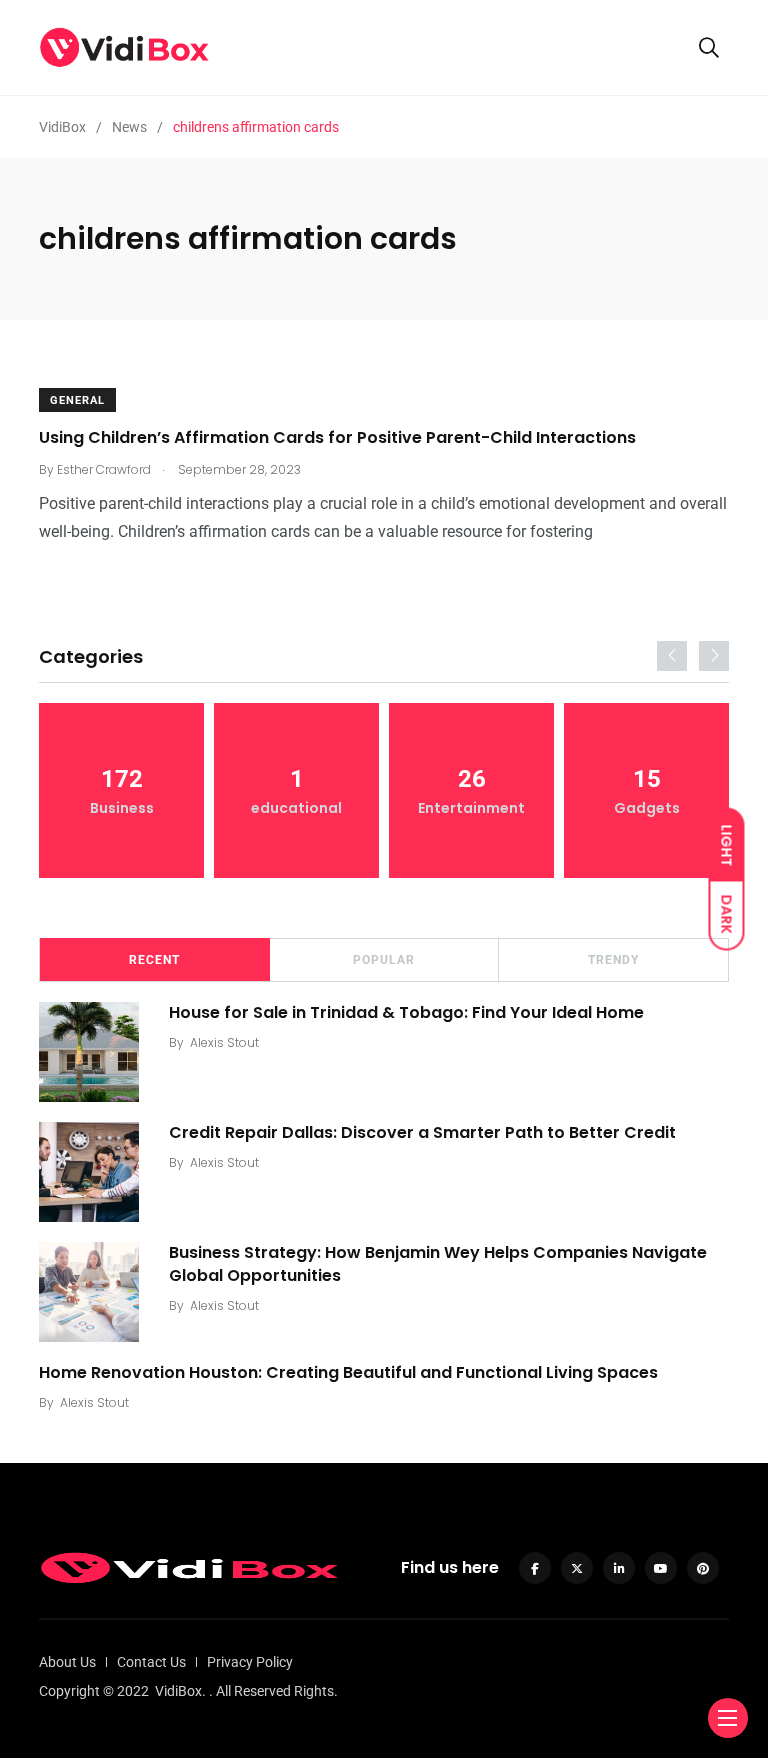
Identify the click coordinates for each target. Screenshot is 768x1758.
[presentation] (672, 656)
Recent (154, 960)
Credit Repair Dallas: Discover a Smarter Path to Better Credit (422, 1132)
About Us (67, 1662)
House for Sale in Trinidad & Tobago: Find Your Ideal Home (406, 1012)
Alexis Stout (224, 1042)
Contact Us (151, 1662)
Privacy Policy (250, 1662)
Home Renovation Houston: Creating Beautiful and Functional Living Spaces (348, 1372)
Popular (384, 960)
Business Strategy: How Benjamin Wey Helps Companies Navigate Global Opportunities (438, 1263)
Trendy (613, 960)
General (77, 400)
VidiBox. (180, 1691)
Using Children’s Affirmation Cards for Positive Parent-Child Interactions (337, 437)
